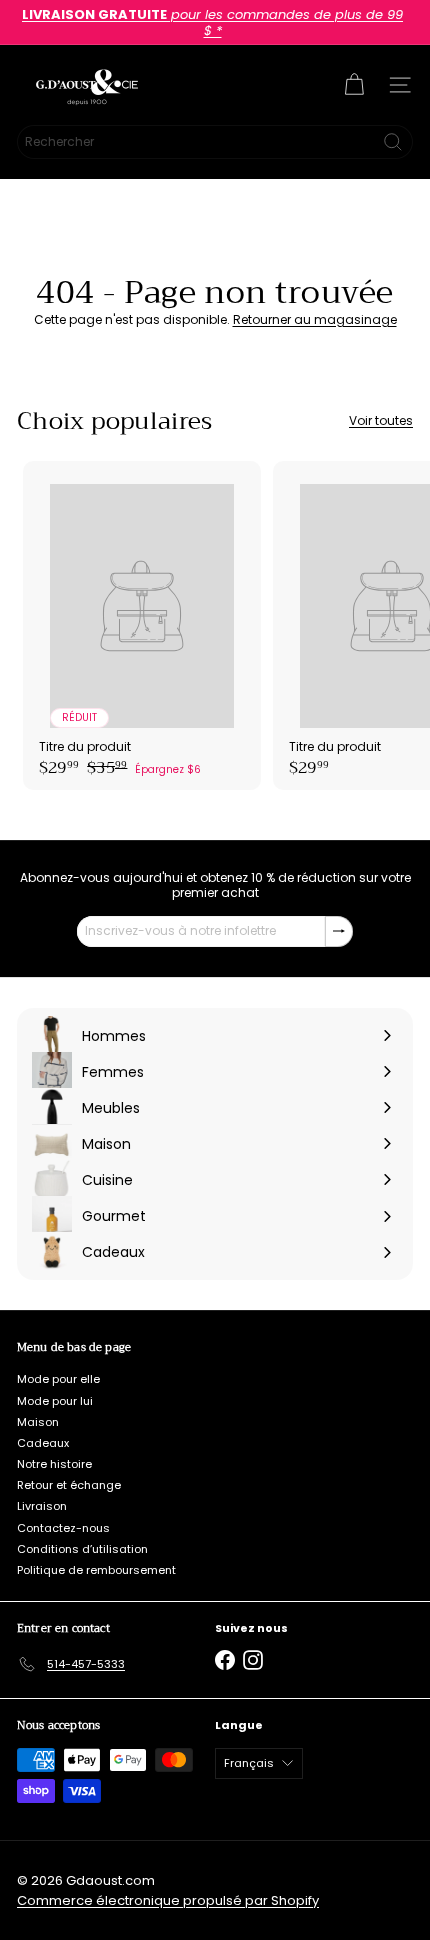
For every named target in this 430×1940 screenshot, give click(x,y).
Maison (38, 1422)
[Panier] (354, 85)
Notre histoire (54, 1464)
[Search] (393, 142)
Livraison (42, 1506)
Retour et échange (69, 1485)
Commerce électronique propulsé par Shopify (168, 1900)
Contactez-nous (63, 1528)
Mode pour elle (58, 1379)
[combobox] (215, 142)
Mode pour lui (55, 1401)
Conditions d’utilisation (82, 1549)
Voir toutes (381, 421)
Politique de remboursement (96, 1570)
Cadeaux (43, 1443)
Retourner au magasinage (315, 319)
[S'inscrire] (339, 931)
